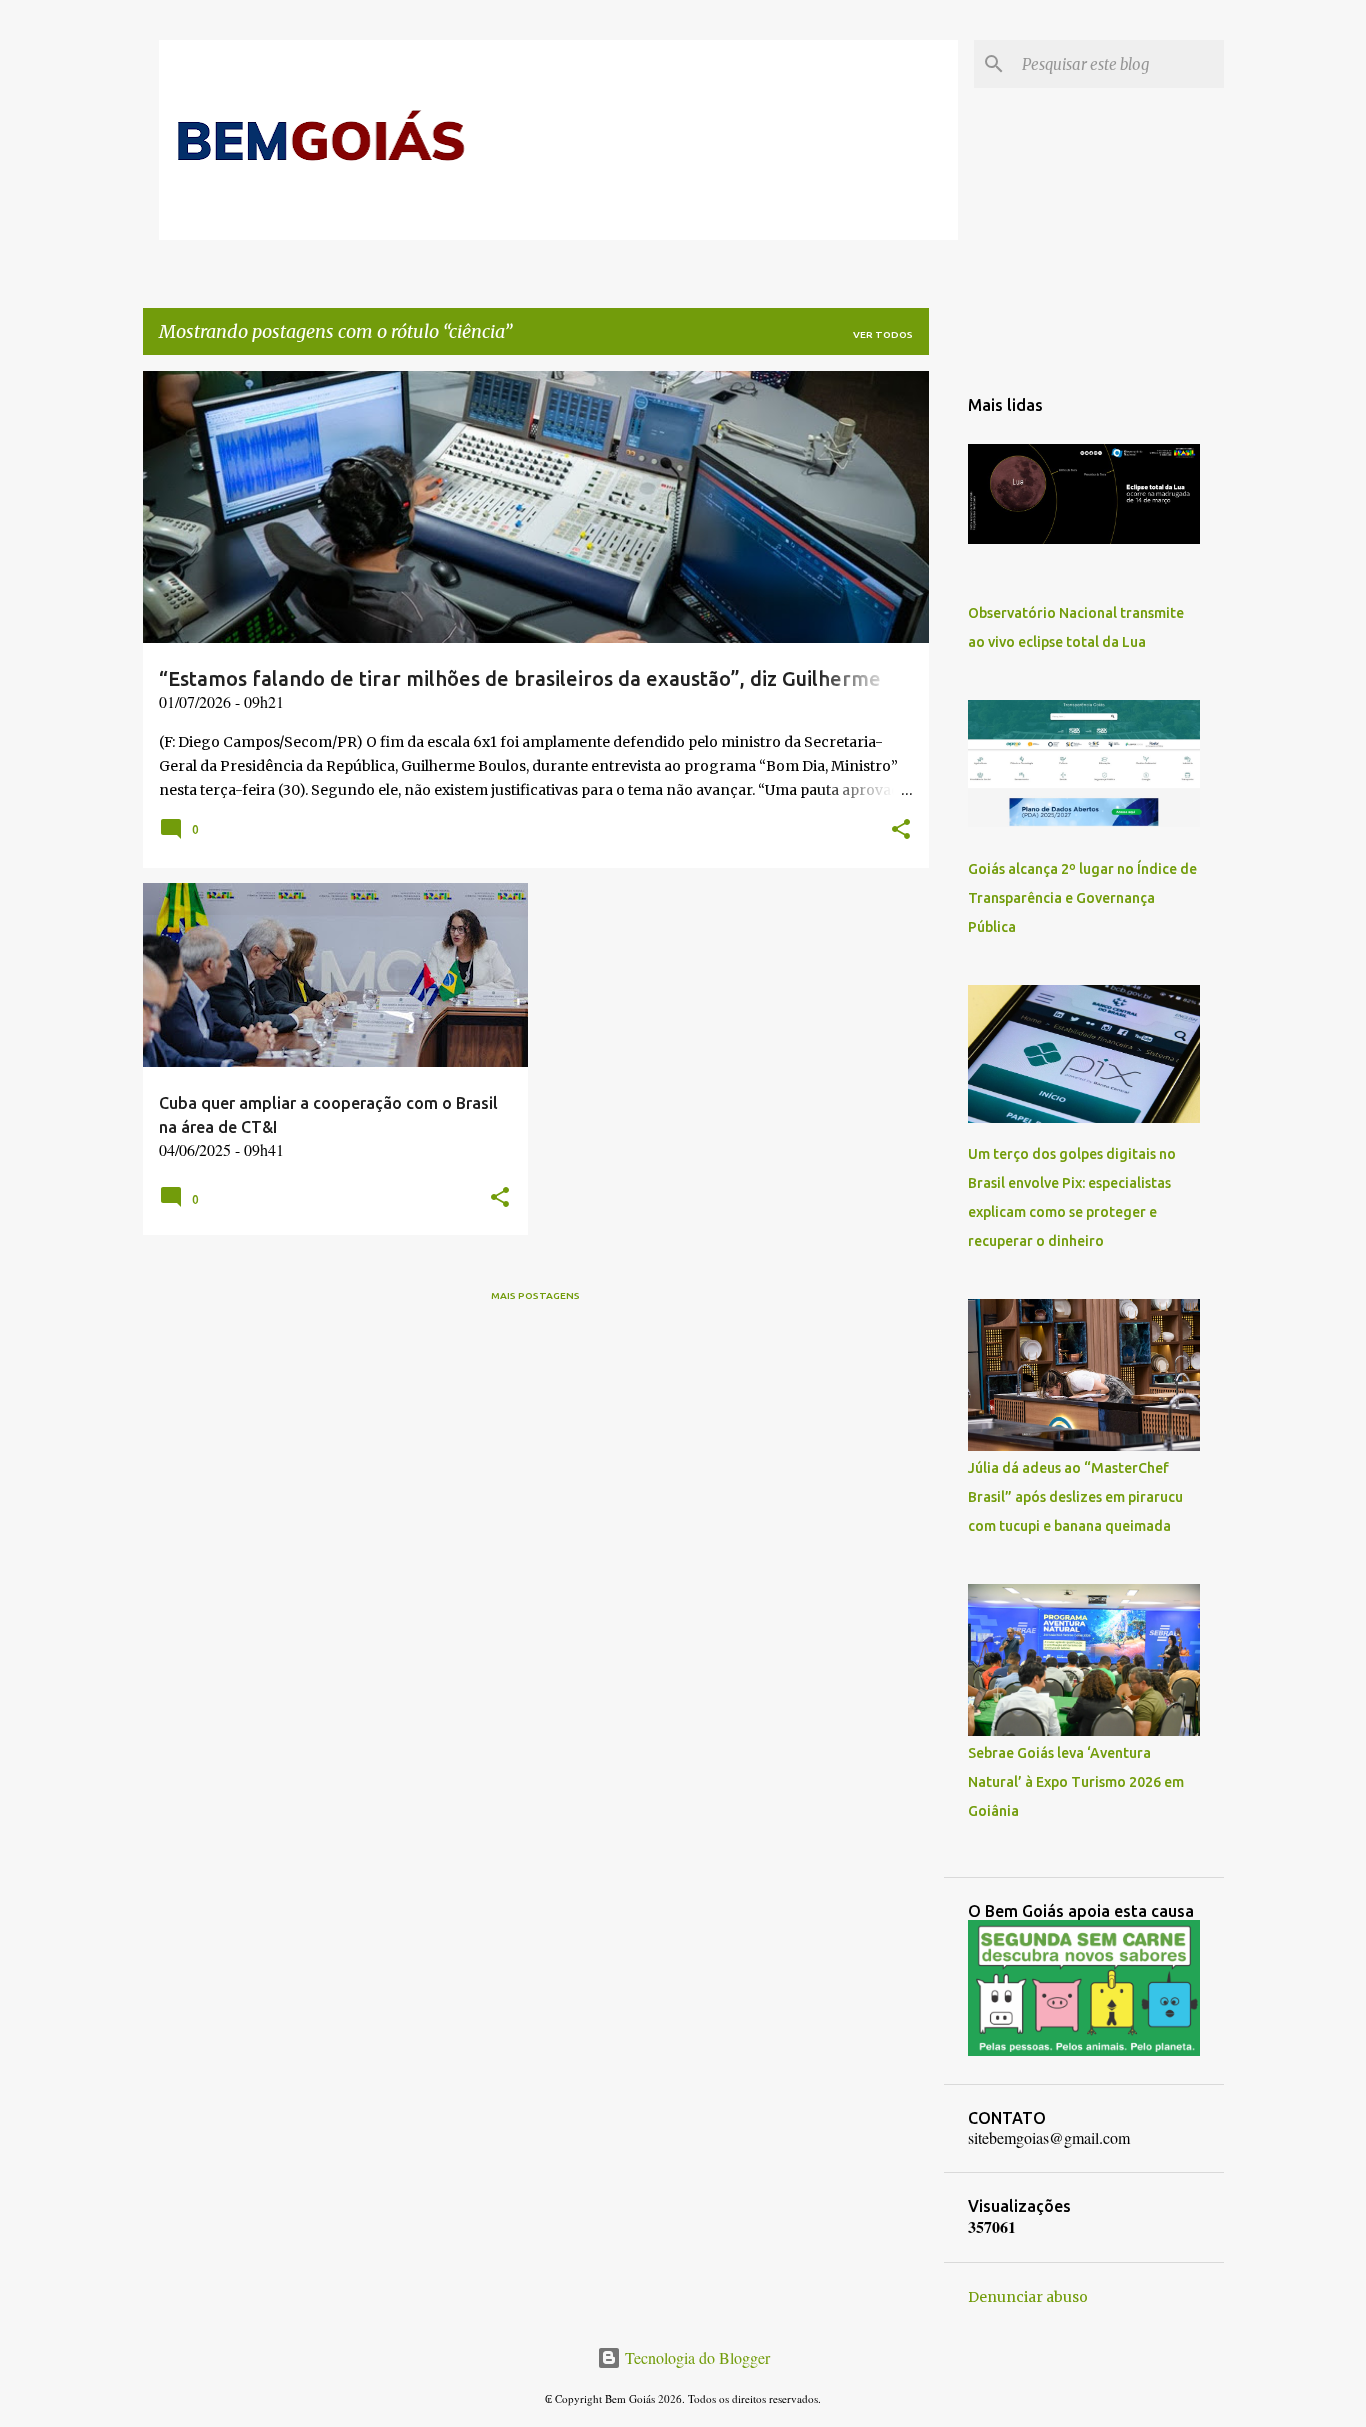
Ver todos (883, 334)
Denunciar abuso (1028, 2297)
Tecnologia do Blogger (695, 2357)
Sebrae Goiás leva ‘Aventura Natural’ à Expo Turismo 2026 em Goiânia (1076, 1782)
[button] (901, 831)
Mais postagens (535, 1295)
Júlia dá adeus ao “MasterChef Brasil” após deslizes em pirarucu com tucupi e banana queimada (1075, 1497)
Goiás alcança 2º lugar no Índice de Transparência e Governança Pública (1082, 898)
